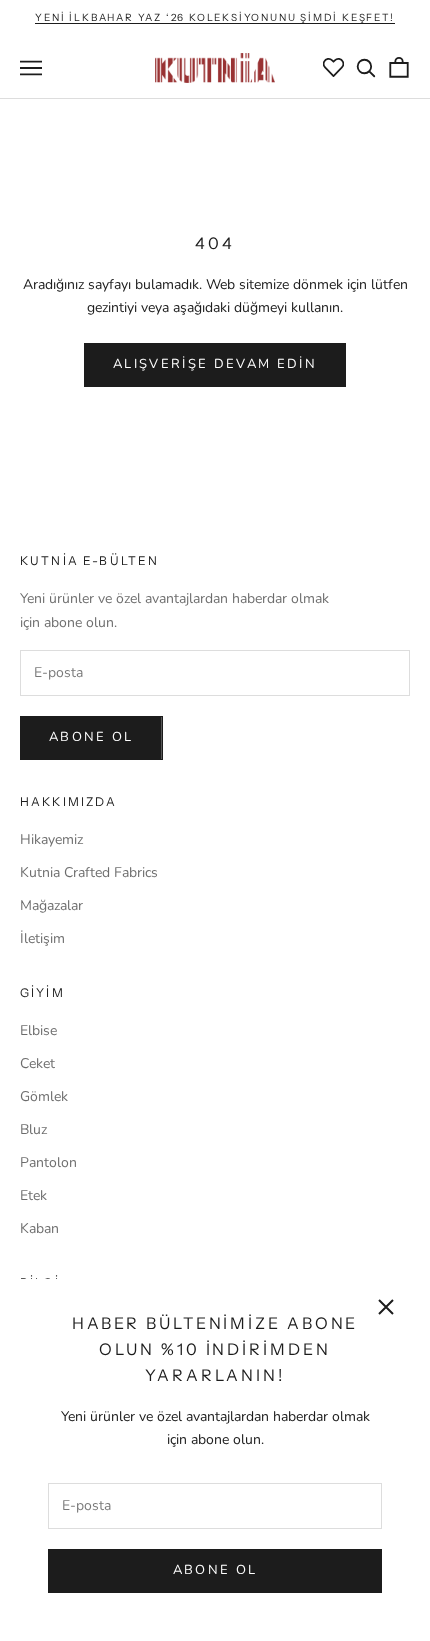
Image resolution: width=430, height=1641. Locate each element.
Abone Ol (215, 1570)
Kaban (39, 1228)
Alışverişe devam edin (215, 364)
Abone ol (91, 737)
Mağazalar (51, 905)
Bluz (33, 1129)
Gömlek (44, 1096)
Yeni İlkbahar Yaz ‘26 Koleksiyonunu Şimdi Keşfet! (214, 17)
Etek (33, 1195)
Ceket (37, 1063)
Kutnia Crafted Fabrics (89, 872)
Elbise (38, 1030)
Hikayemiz (51, 839)
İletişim (42, 938)
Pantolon (48, 1162)
